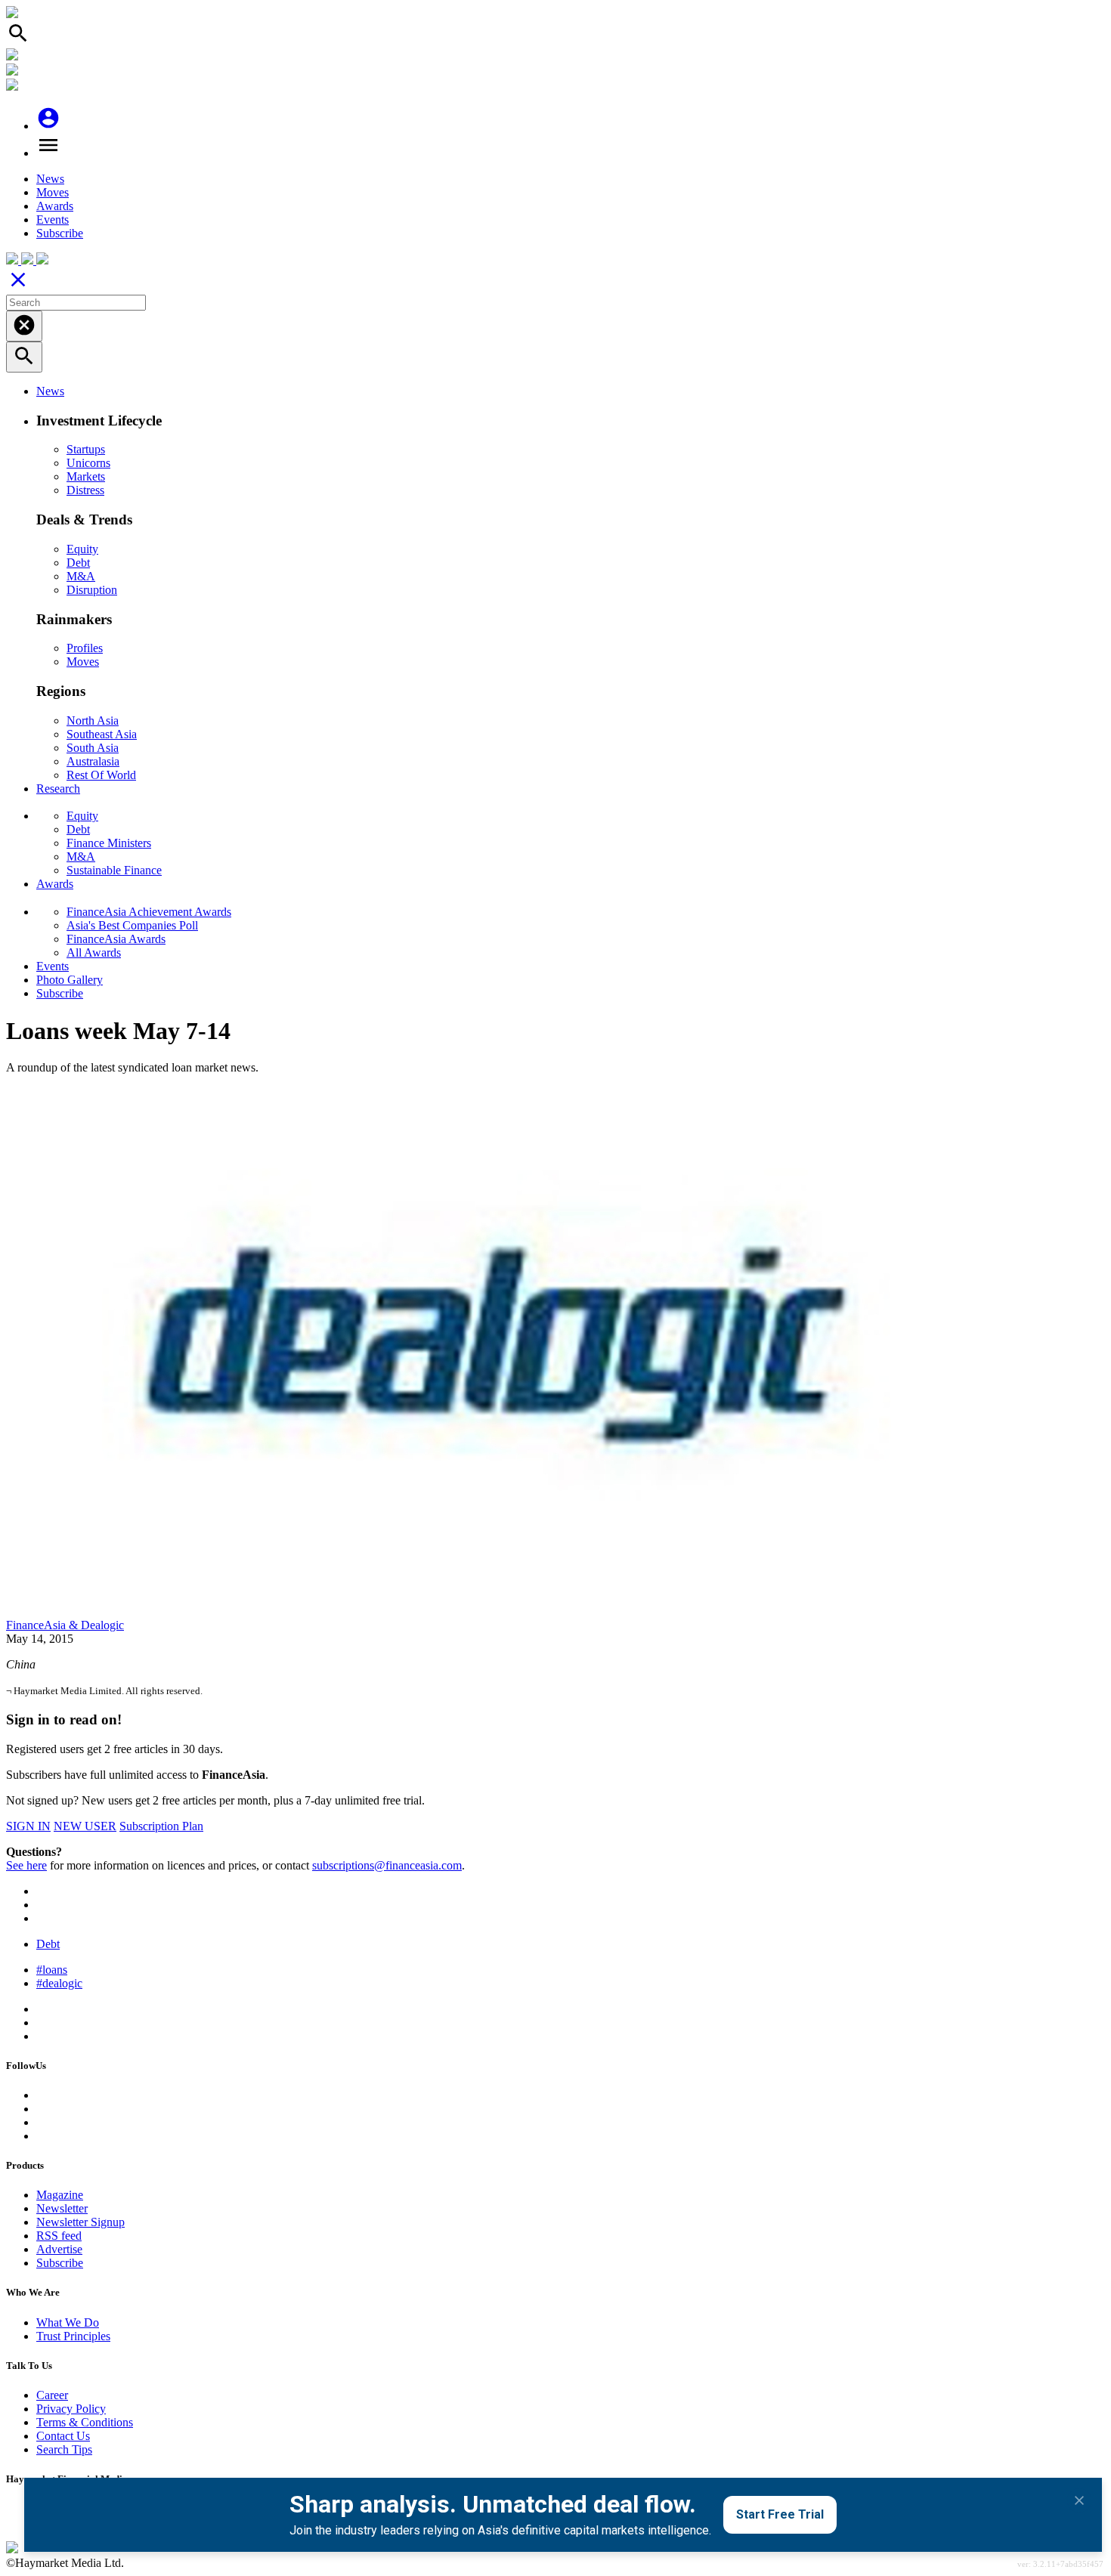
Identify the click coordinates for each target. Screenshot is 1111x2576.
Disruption (92, 590)
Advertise (59, 2249)
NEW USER (85, 1826)
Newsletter (62, 2208)
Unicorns (88, 463)
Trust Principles (73, 2336)
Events (53, 220)
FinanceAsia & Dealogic (65, 1625)
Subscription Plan (161, 1826)
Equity (82, 549)
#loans (52, 1970)
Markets (86, 476)
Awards (55, 206)
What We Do (68, 2322)
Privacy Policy (71, 2409)
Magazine (60, 2195)
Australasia (93, 761)
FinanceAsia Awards (116, 939)
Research (58, 789)
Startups (86, 449)
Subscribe (60, 233)
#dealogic (59, 1983)
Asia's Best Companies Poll (132, 925)
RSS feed (59, 2236)
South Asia (93, 748)
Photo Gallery (70, 980)
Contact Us (63, 2436)
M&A (81, 576)
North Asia (93, 721)
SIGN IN (28, 1826)
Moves (53, 192)
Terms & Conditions (85, 2422)
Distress (85, 490)
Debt (78, 563)
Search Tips (64, 2449)
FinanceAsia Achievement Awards (149, 912)
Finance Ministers (109, 843)
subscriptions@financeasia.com (387, 1865)
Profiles (85, 648)
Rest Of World (101, 775)
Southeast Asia (102, 734)
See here (26, 1865)
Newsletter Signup (80, 2222)
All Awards (94, 952)
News (50, 179)
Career (52, 2395)
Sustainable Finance (114, 870)
